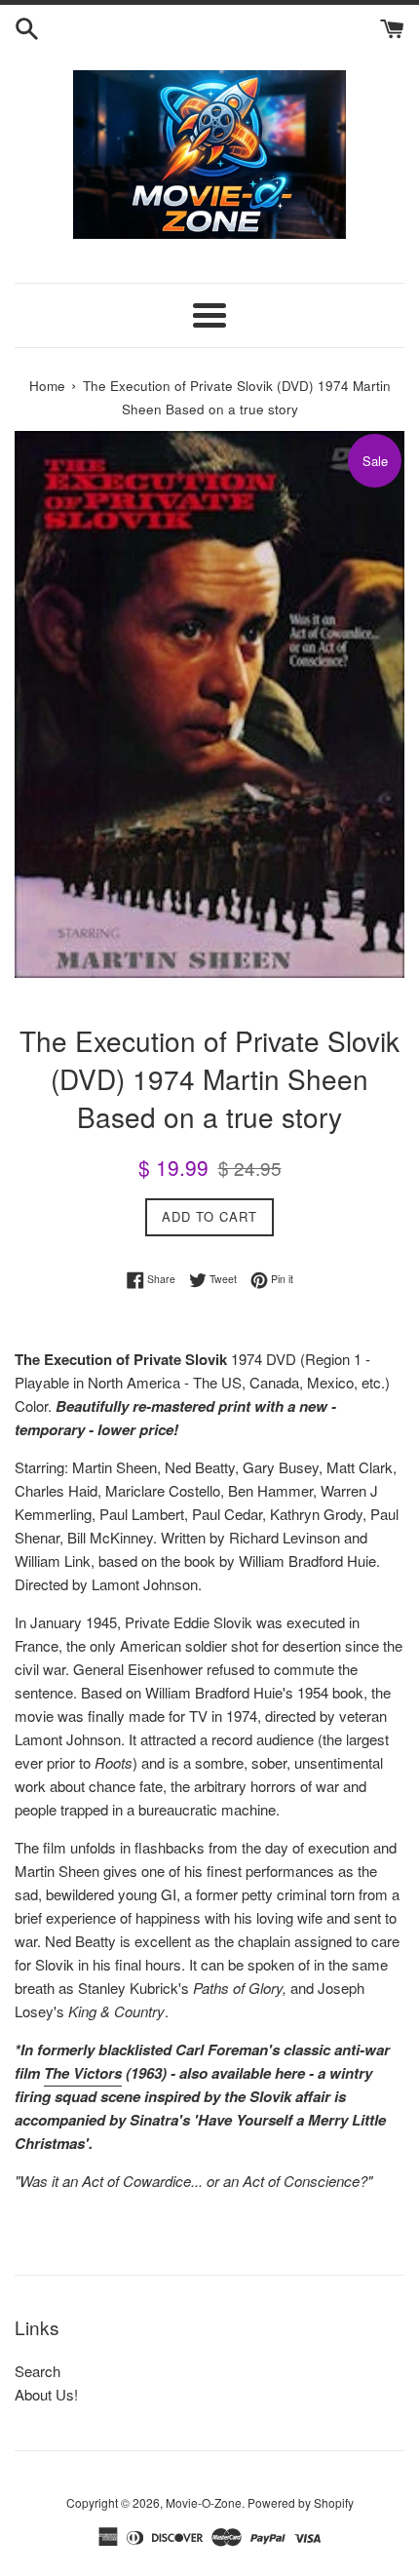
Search (38, 2371)
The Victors (83, 2073)
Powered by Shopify (301, 2502)
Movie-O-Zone (204, 2502)
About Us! (46, 2394)
